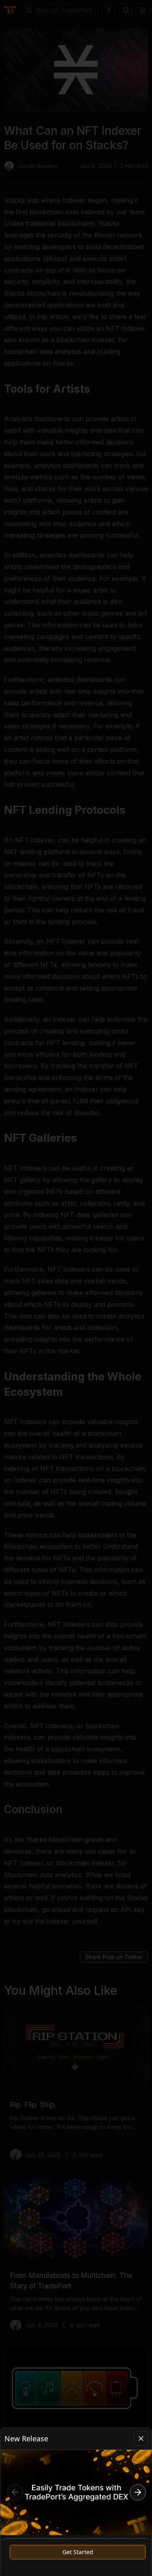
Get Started (78, 2552)
